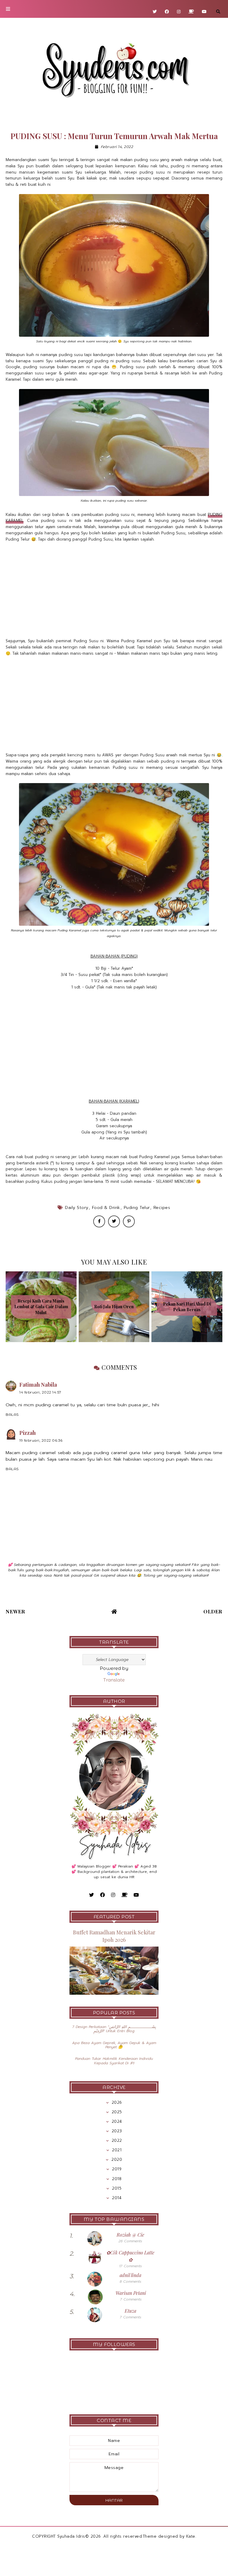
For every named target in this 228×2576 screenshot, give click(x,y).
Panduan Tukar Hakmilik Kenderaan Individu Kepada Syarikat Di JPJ (114, 2061)
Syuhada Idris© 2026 (79, 2536)
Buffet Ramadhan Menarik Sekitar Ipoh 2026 (114, 1936)
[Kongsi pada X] (114, 1221)
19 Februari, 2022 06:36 (41, 1440)
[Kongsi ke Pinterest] (129, 1221)
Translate (114, 1680)
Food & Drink (106, 1208)
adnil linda (130, 2275)
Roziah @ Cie (130, 2235)
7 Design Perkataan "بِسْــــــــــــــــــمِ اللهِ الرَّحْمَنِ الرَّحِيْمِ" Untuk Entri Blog (114, 2029)
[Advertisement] (114, 590)
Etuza (130, 2311)
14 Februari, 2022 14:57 (40, 1392)
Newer (15, 1611)
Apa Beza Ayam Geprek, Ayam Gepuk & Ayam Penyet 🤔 (114, 2045)
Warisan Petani (131, 2293)
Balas (12, 1414)
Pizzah (27, 1433)
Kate (191, 2536)
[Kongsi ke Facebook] (99, 1221)
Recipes (162, 1208)
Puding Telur (137, 1208)
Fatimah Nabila (38, 1385)
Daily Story (77, 1208)
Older (213, 1611)
